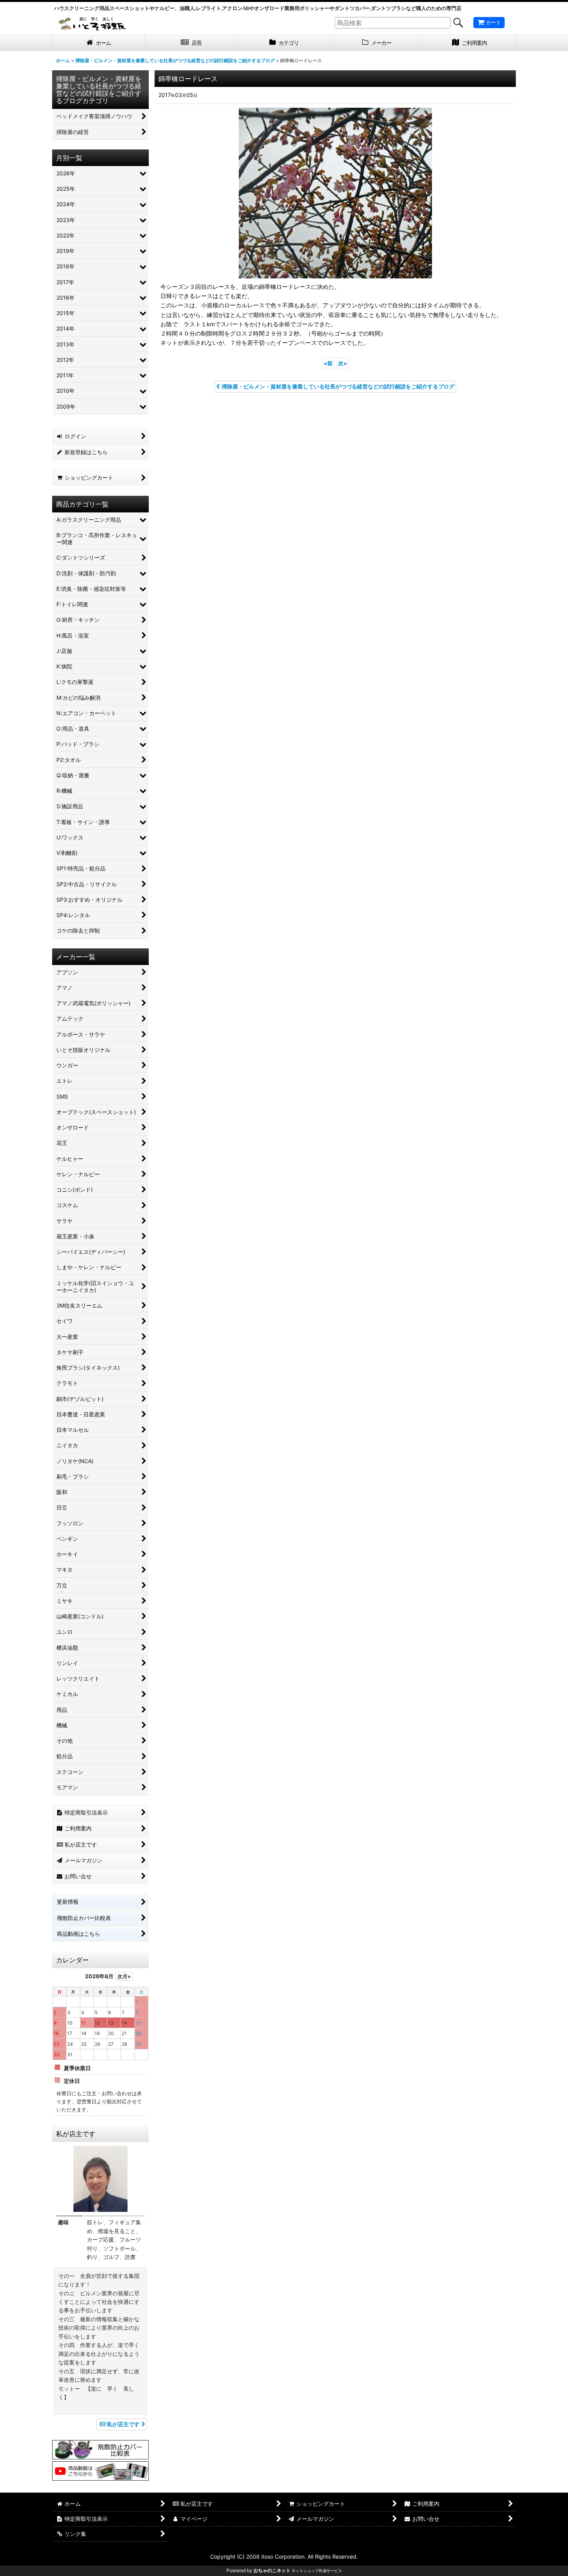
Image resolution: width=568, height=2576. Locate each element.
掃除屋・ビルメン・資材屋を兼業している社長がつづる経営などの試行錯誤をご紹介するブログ (338, 386)
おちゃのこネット (272, 2570)
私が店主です (123, 2424)
